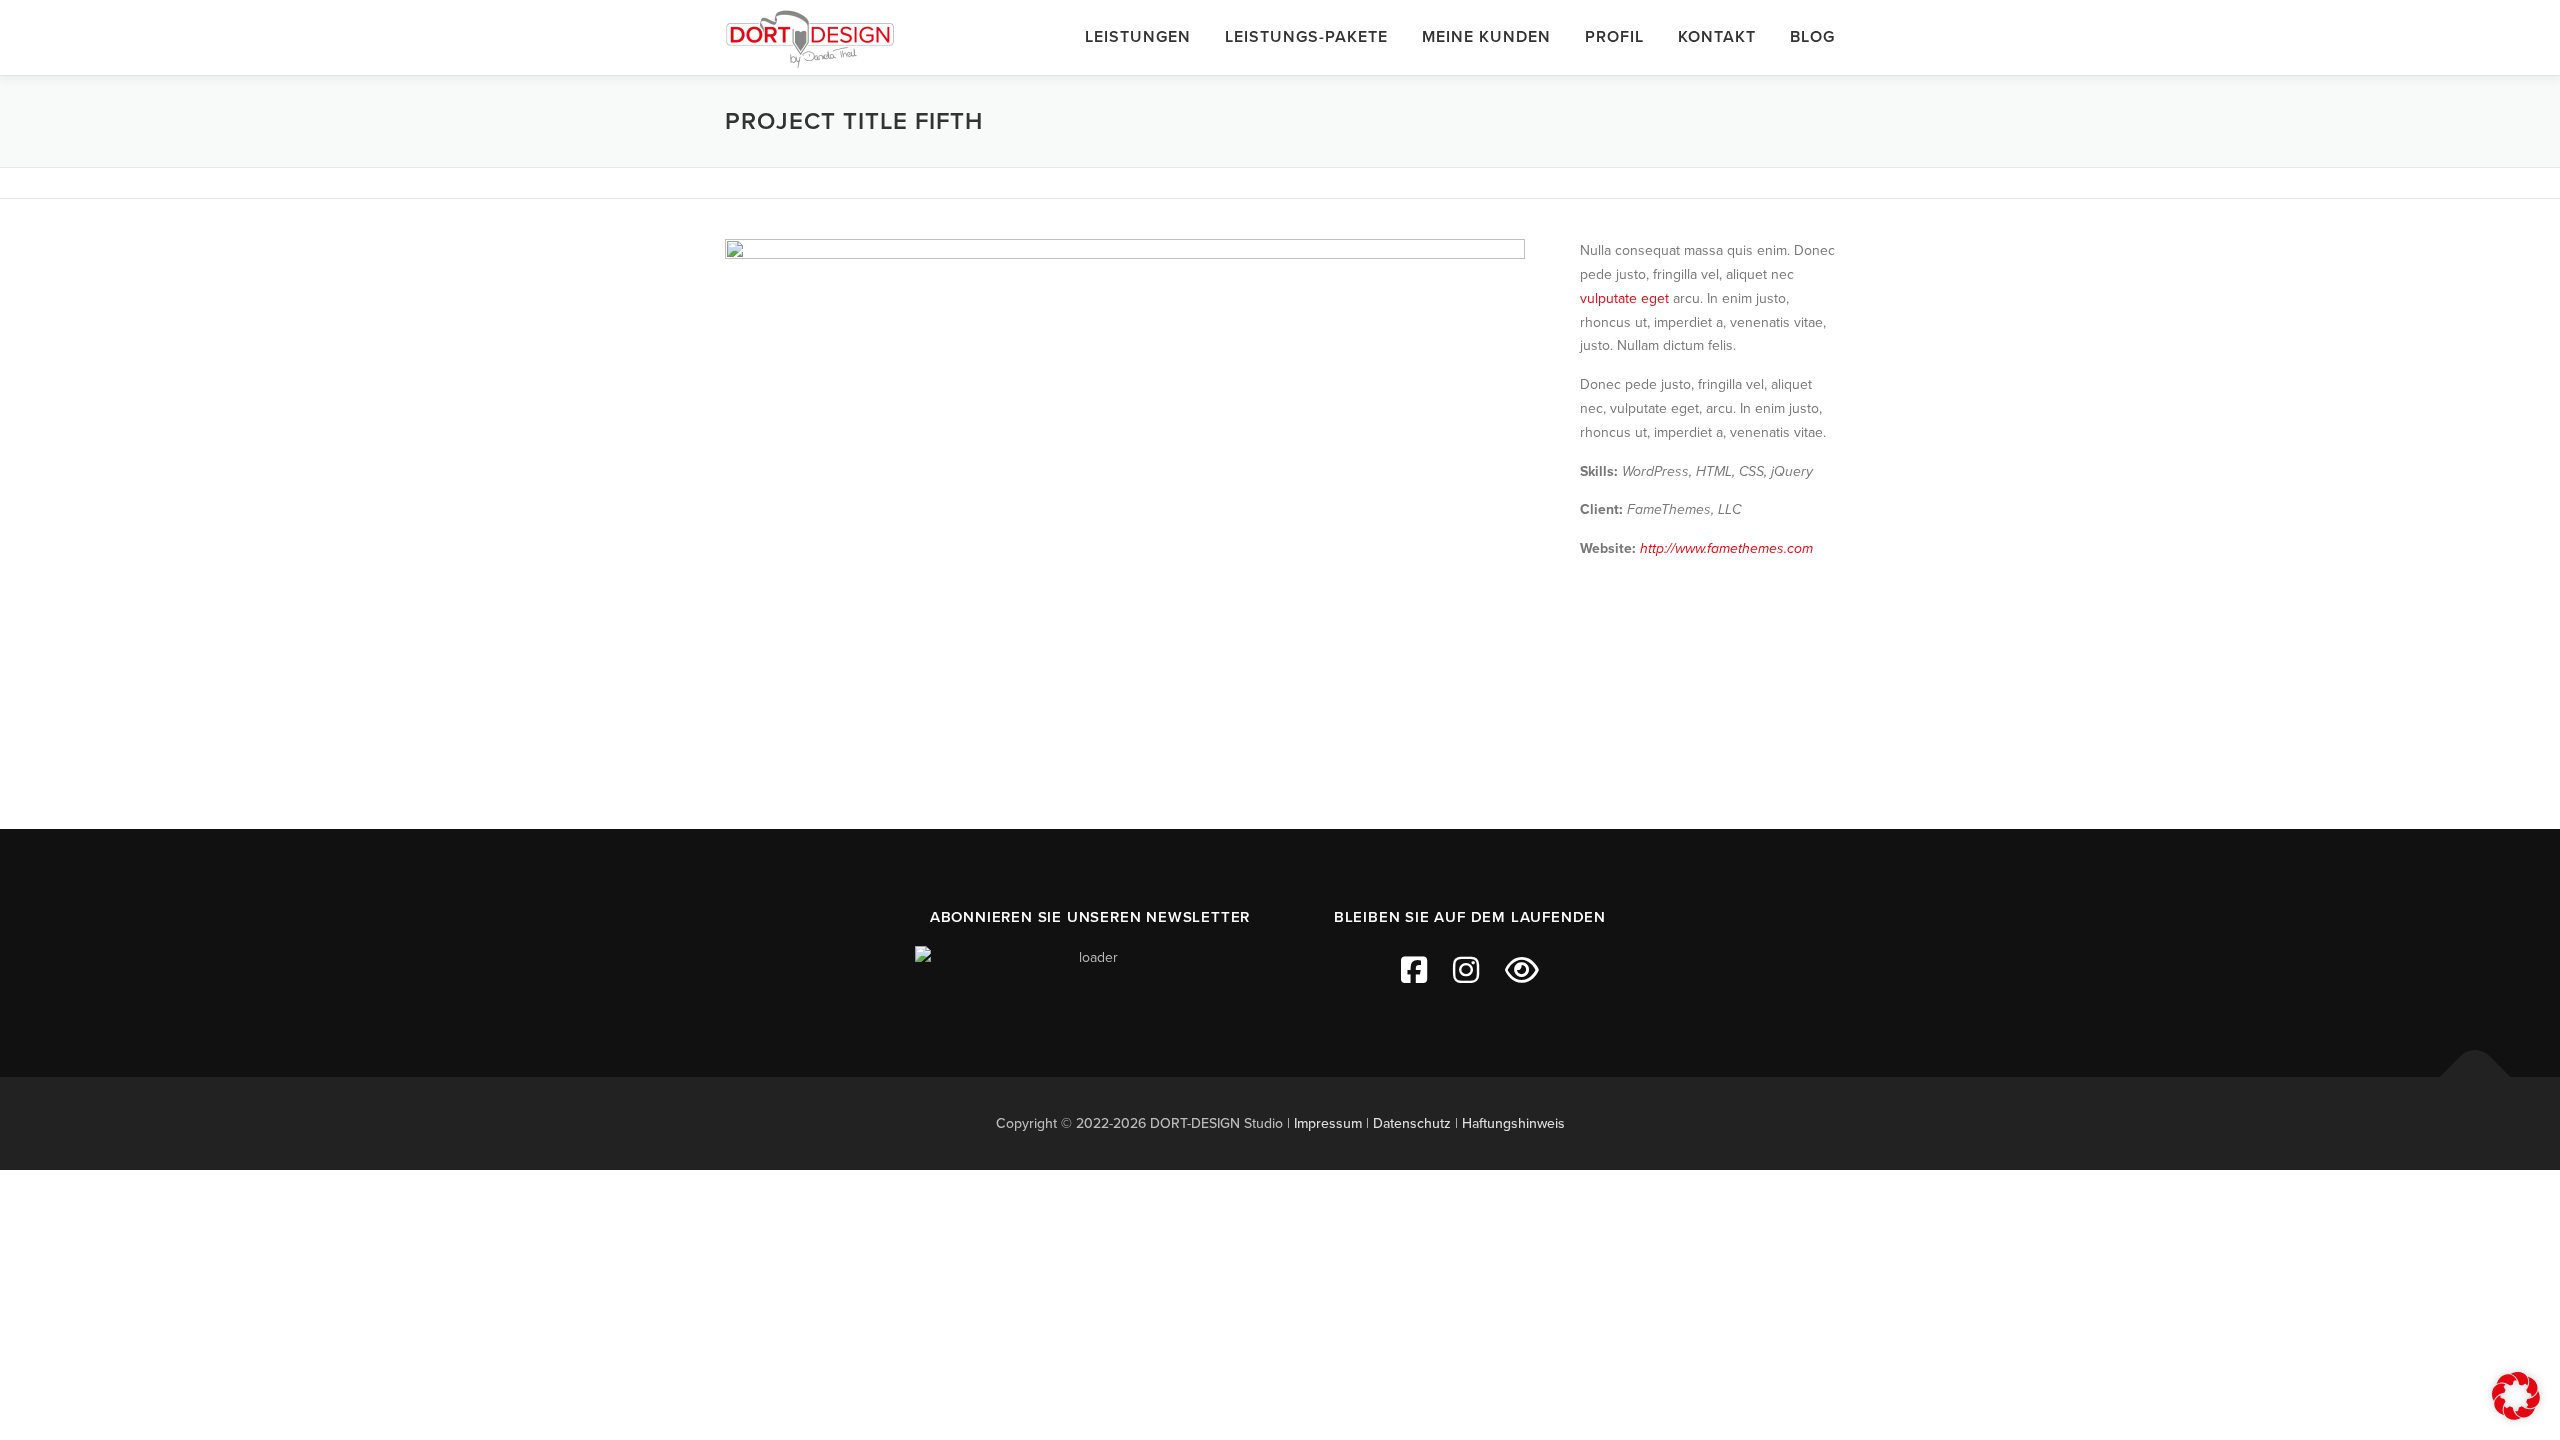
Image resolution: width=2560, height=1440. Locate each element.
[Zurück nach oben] (2475, 1076)
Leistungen (1138, 37)
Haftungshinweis (1513, 1123)
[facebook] (1414, 971)
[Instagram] (1466, 971)
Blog (1812, 37)
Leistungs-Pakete (1306, 37)
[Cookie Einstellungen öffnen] (2516, 1415)
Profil (1614, 37)
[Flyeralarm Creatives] (1522, 971)
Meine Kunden (1486, 37)
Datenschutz (1412, 1123)
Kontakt (1717, 37)
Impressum (1328, 1123)
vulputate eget (1624, 298)
